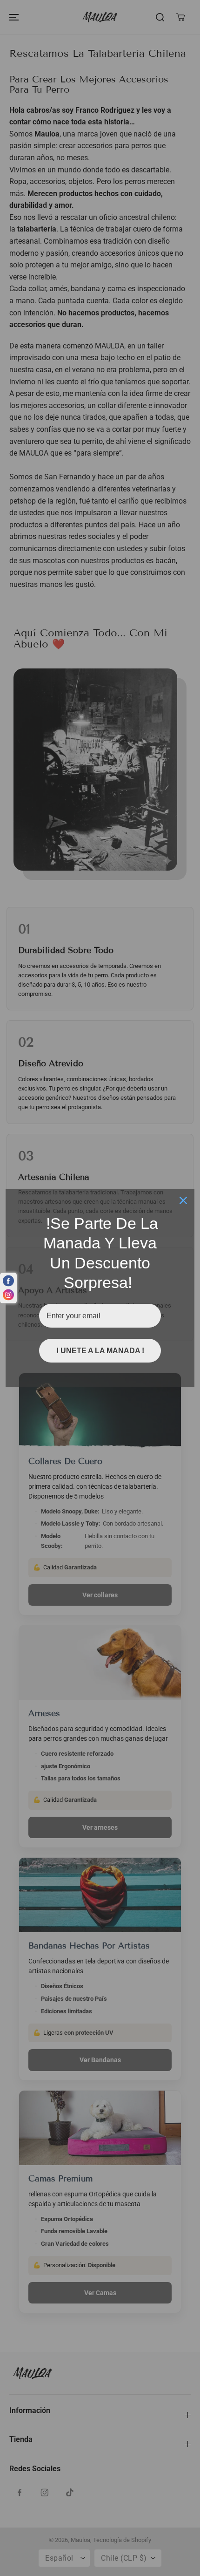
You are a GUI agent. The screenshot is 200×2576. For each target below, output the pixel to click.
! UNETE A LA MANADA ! (100, 1351)
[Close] (183, 1200)
